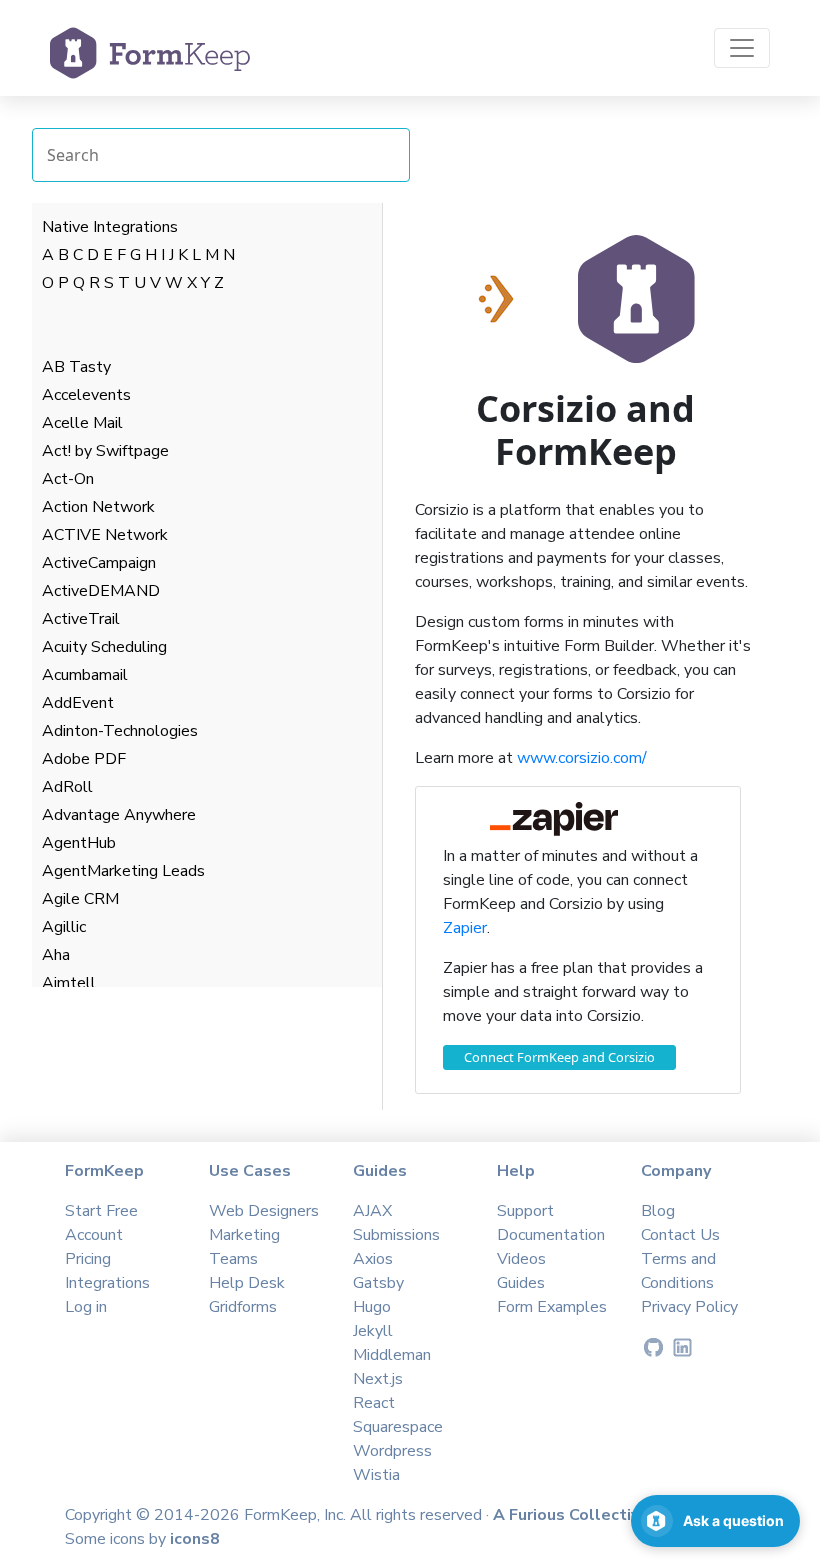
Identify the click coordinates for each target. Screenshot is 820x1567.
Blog (658, 1211)
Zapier (465, 928)
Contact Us (680, 1235)
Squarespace (398, 1427)
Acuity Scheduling (104, 647)
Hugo (372, 1307)
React (374, 1403)
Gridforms (243, 1307)
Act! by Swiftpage (105, 451)
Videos (521, 1259)
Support (525, 1211)
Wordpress (392, 1451)
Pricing (88, 1259)
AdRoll (67, 787)
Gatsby (378, 1283)
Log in (86, 1307)
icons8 (195, 1539)
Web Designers (264, 1211)
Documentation (551, 1235)
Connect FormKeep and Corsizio (559, 1057)
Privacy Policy (689, 1307)
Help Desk (247, 1283)
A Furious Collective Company (610, 1515)
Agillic (64, 927)
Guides (521, 1283)
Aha (56, 955)
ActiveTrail (81, 619)
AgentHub (79, 843)
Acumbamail (85, 675)
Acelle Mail (82, 423)
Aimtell (69, 983)
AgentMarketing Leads (123, 871)
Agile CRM (80, 899)
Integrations (107, 1283)
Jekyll (373, 1331)
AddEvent (78, 703)
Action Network (98, 507)
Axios (373, 1259)
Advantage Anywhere (119, 815)
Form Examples (552, 1307)
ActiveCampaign (99, 563)
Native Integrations (110, 227)
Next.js (378, 1379)
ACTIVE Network (105, 535)
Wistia (376, 1475)
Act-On (68, 479)
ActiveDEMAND (101, 591)
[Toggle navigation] (742, 48)
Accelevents (86, 395)
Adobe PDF (84, 759)
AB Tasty (76, 367)
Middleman (392, 1355)
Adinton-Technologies (120, 731)
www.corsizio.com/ (582, 758)
